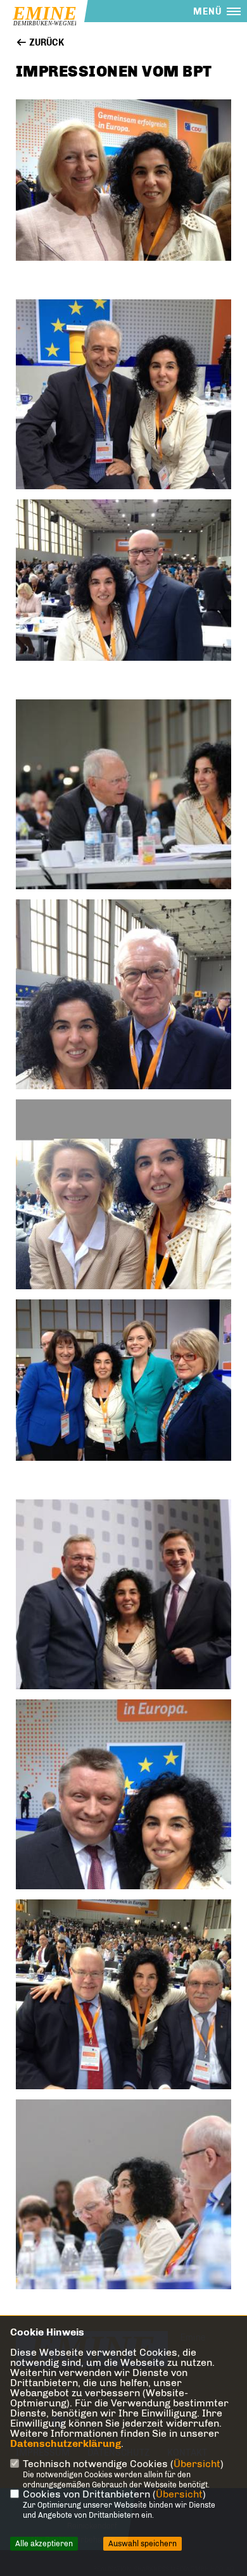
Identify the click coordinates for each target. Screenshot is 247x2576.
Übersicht (197, 2464)
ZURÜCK (46, 43)
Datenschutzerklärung (66, 2443)
